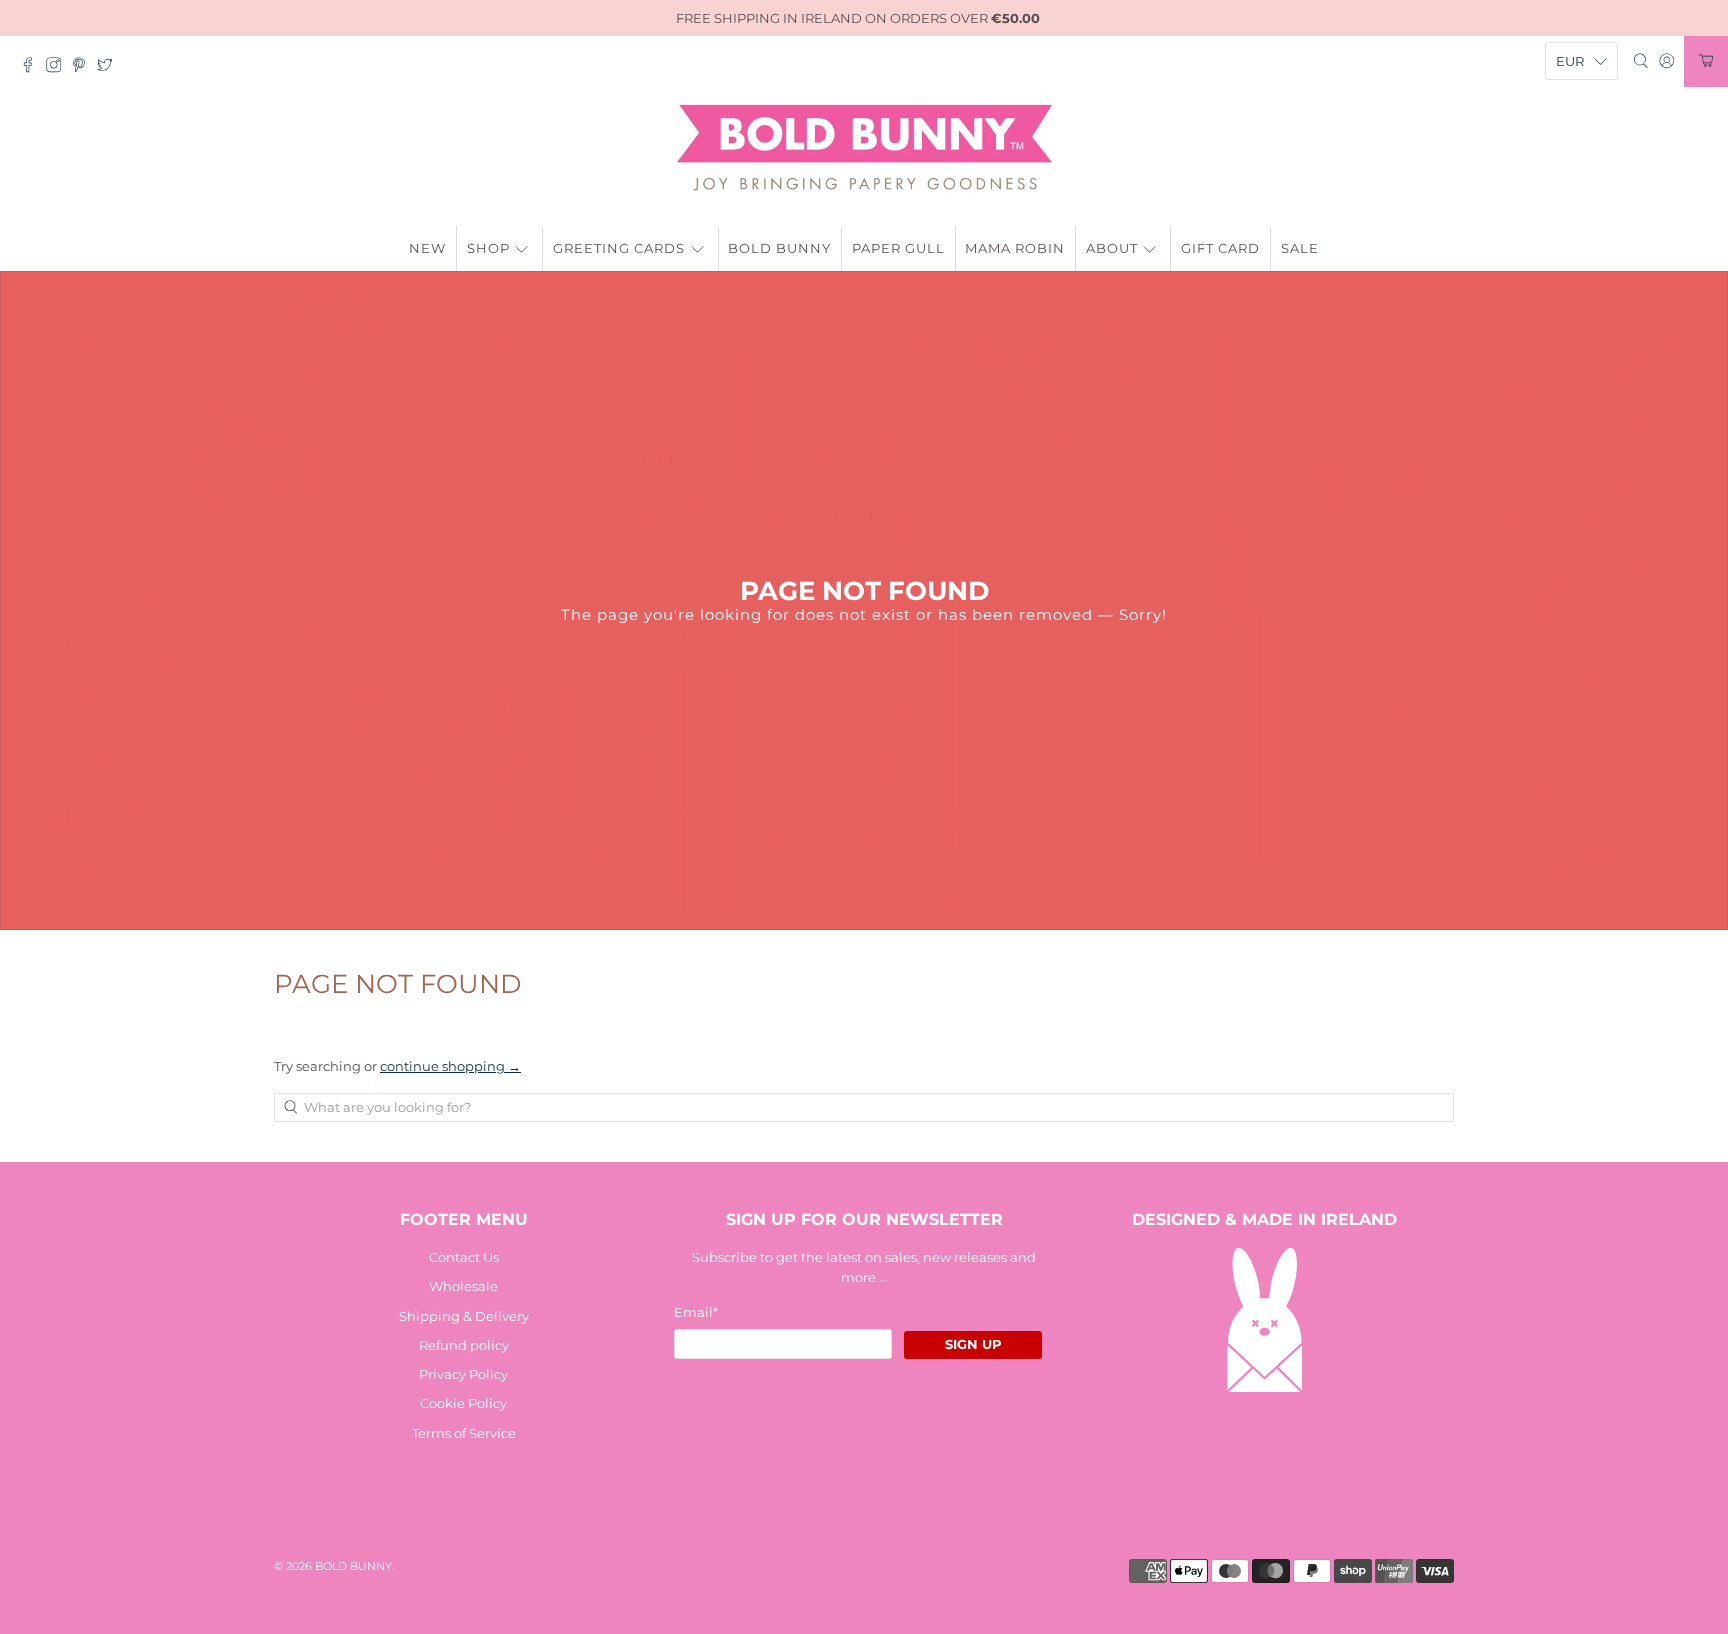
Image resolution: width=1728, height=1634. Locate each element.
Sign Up (973, 1344)
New (427, 248)
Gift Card (1220, 248)
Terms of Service (464, 1433)
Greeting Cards (619, 248)
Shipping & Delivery (464, 1316)
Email (696, 1312)
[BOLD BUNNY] (864, 148)
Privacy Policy (463, 1374)
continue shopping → (450, 1066)
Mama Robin (1015, 248)
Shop (488, 248)
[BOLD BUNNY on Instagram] (59, 68)
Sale (1300, 248)
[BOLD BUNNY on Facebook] (33, 68)
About (1112, 248)
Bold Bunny (779, 248)
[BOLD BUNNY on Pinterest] (84, 68)
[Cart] (1706, 61)
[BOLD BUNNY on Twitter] (110, 68)
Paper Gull (898, 248)
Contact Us (464, 1257)
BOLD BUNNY (353, 1566)
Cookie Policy (463, 1403)
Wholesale (463, 1286)
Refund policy (464, 1345)
